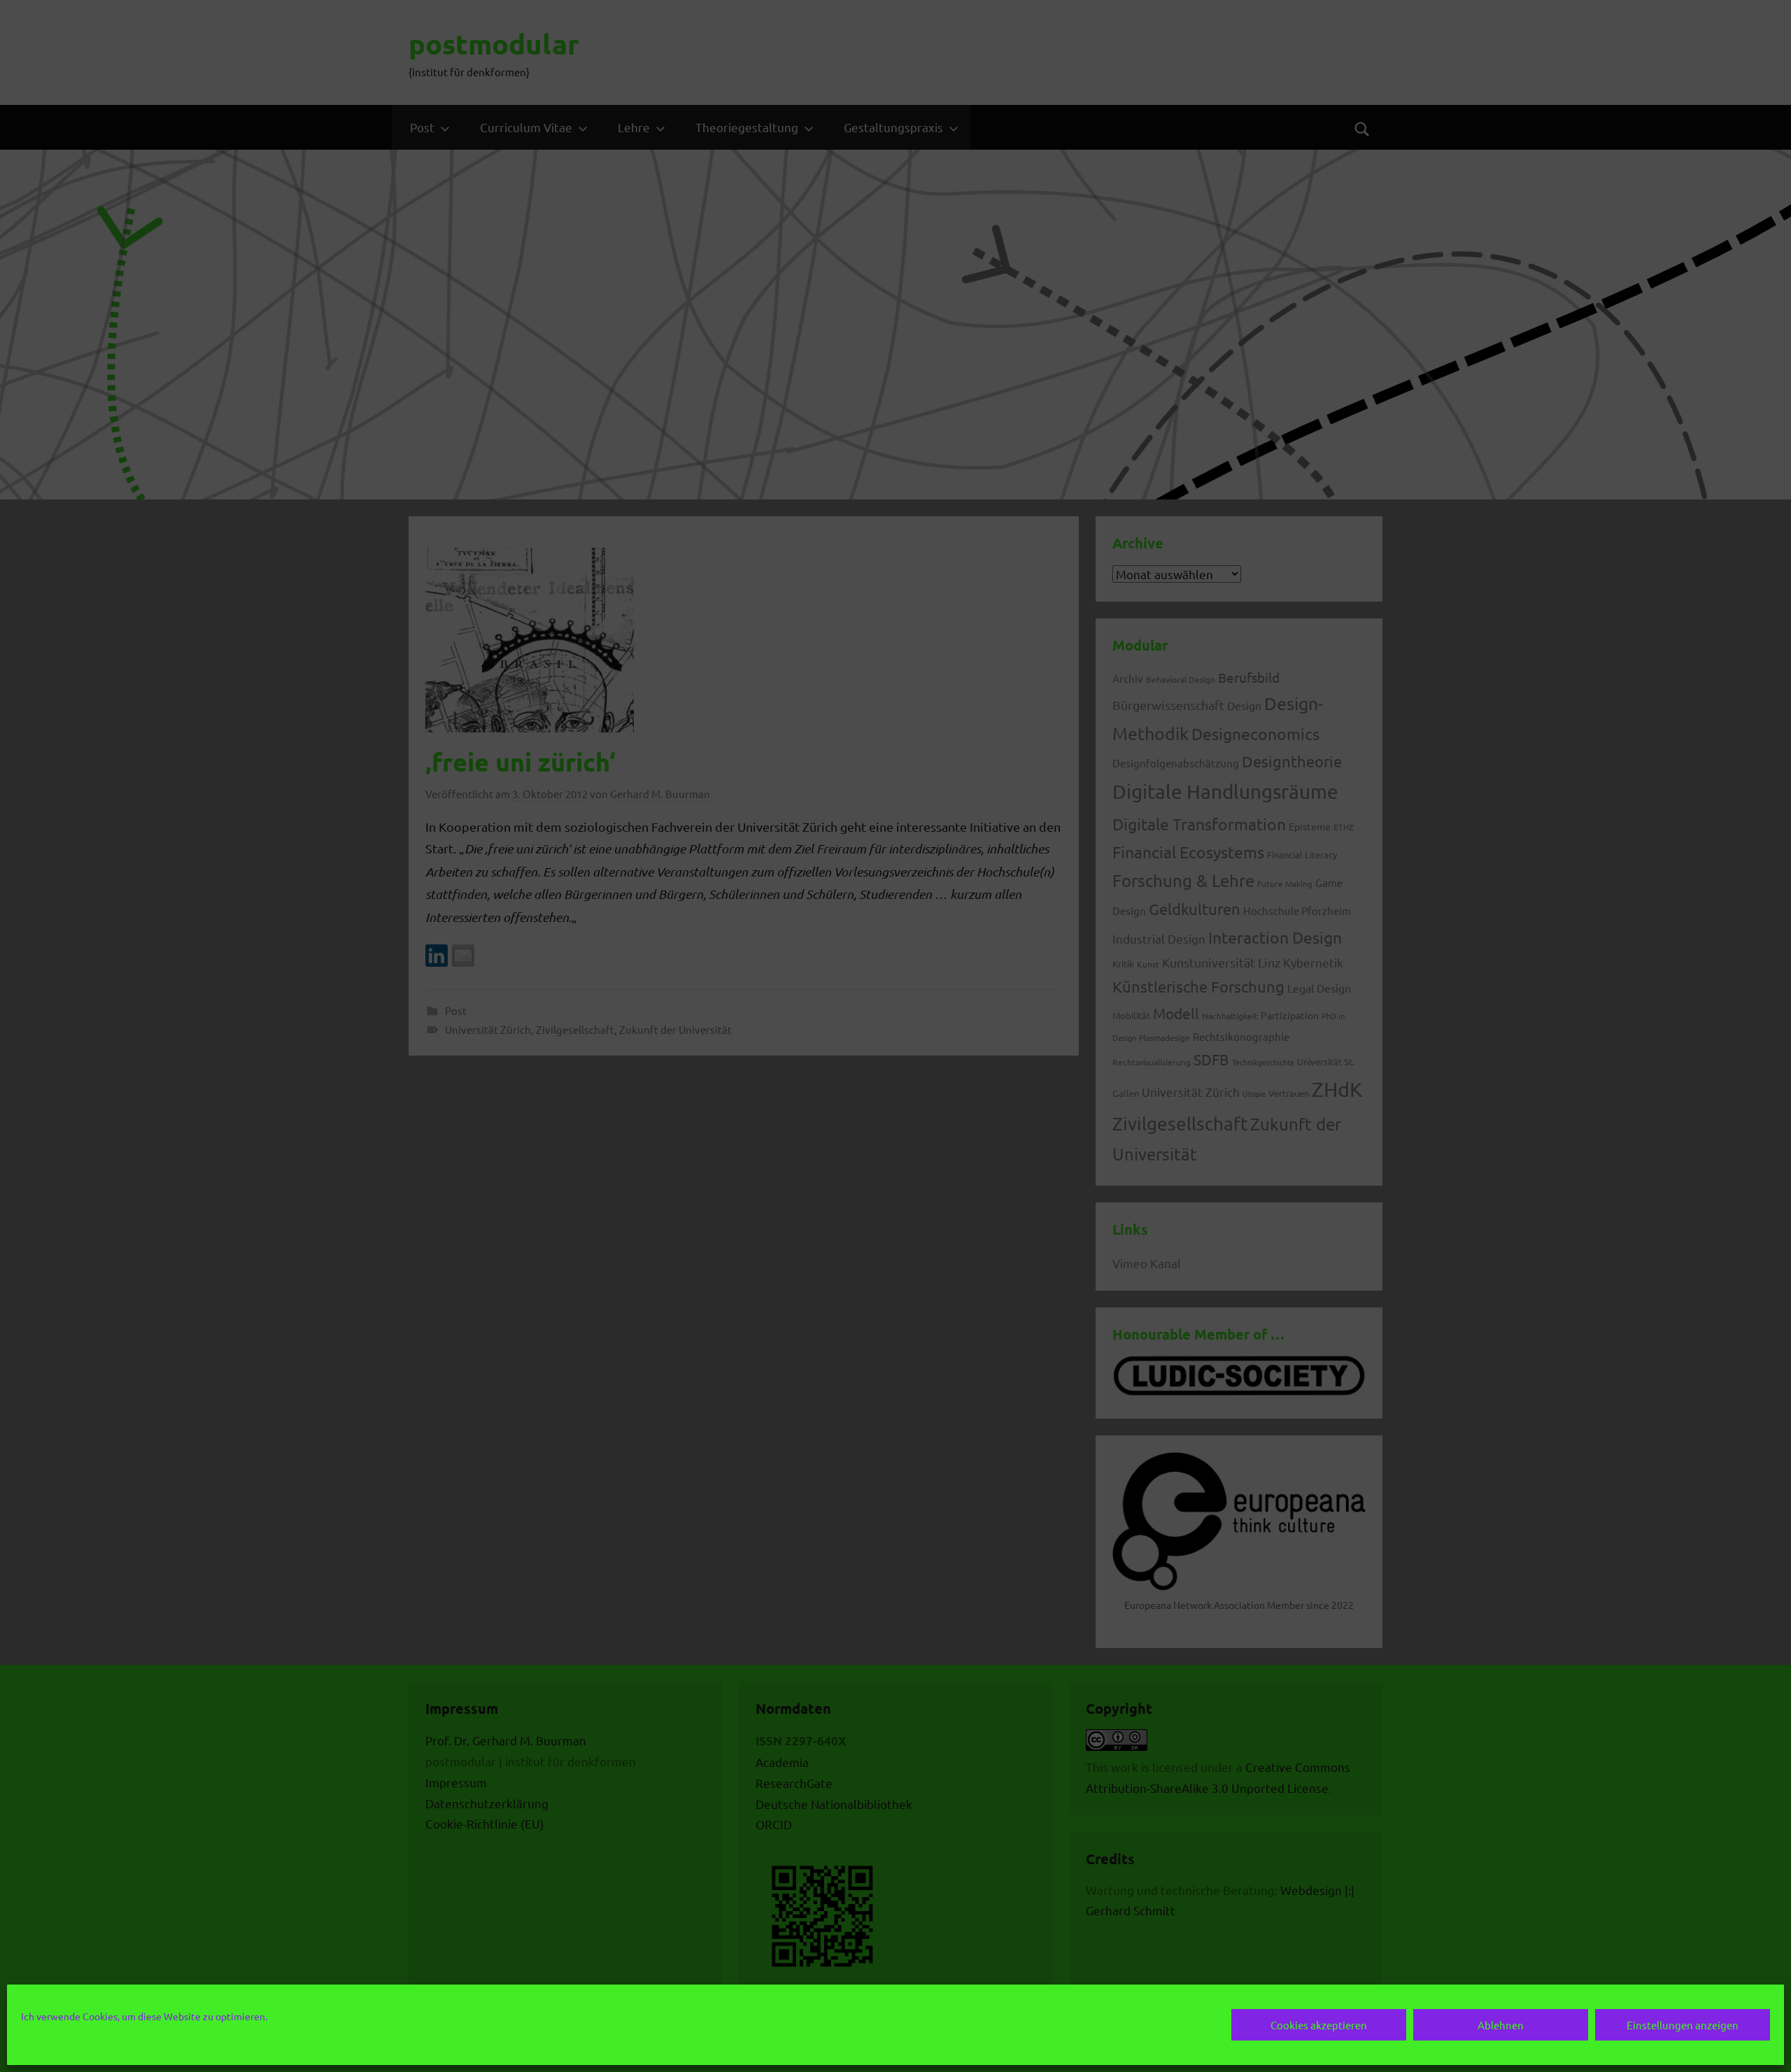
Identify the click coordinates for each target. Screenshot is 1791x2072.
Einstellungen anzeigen (1683, 2025)
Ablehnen (1501, 2025)
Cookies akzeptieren (1319, 2025)
